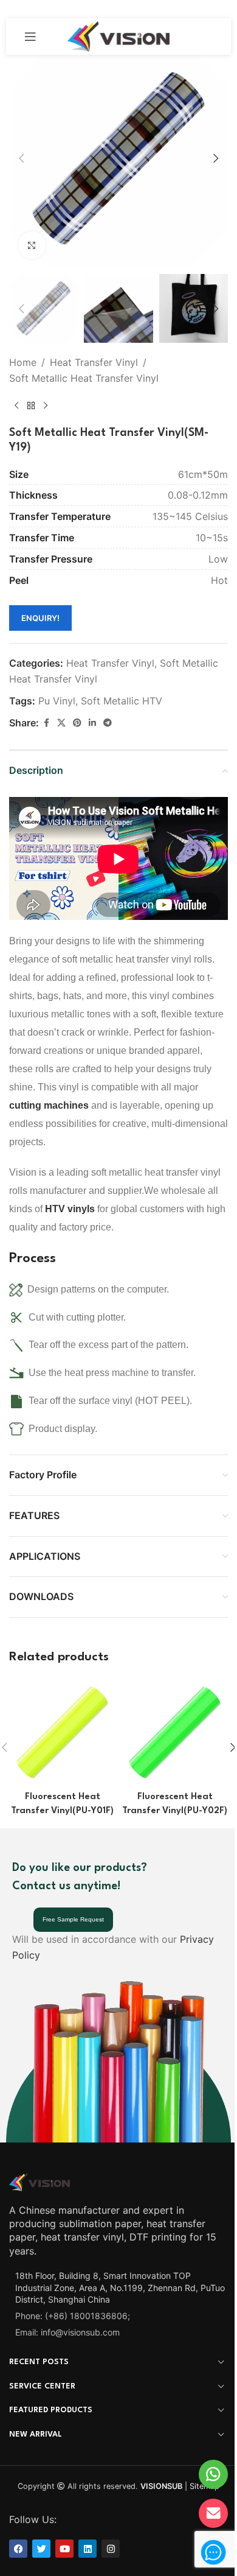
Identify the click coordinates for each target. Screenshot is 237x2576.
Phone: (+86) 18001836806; (73, 2316)
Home (23, 362)
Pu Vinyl (57, 701)
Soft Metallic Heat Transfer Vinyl (84, 378)
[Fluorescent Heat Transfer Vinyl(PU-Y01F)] (62, 1732)
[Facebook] (18, 2549)
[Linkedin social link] (92, 723)
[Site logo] (119, 35)
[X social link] (61, 723)
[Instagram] (111, 2549)
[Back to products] (31, 406)
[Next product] (46, 406)
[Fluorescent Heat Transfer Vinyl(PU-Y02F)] (175, 1732)
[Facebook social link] (46, 723)
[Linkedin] (88, 2549)
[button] (21, 158)
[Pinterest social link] (77, 723)
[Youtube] (64, 2549)
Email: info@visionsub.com (67, 2332)
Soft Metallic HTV (122, 701)
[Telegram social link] (108, 723)
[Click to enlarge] (32, 245)
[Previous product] (16, 406)
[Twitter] (41, 2549)
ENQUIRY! (40, 618)
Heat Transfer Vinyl (94, 362)
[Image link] (39, 2181)
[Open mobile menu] (30, 37)
